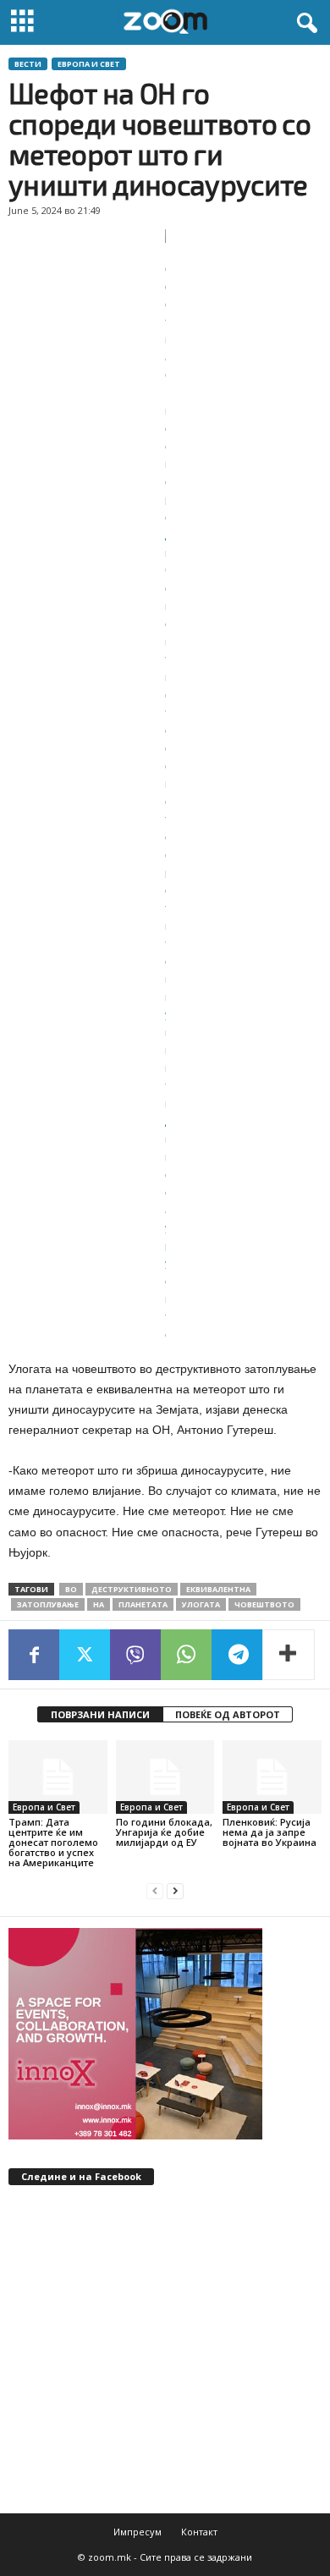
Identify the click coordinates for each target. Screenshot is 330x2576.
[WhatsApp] (186, 1655)
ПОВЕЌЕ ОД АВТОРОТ (228, 1714)
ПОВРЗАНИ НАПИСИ (100, 1714)
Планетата (143, 1604)
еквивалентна (218, 1589)
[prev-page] (155, 1891)
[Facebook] (34, 1655)
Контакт (199, 2532)
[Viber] (135, 1655)
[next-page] (175, 1891)
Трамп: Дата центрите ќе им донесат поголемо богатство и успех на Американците (53, 1842)
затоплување (48, 1604)
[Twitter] (85, 1655)
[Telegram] (237, 1655)
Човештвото (264, 1604)
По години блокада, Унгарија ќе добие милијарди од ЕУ (164, 1832)
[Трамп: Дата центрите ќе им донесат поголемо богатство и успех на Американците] (58, 1777)
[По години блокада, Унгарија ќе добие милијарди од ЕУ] (165, 1777)
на (99, 1604)
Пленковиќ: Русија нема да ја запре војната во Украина (269, 1832)
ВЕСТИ (28, 64)
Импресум (137, 2532)
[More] (289, 1655)
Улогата (201, 1604)
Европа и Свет (89, 64)
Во (71, 1589)
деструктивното (132, 1589)
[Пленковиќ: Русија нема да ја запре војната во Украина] (272, 1777)
